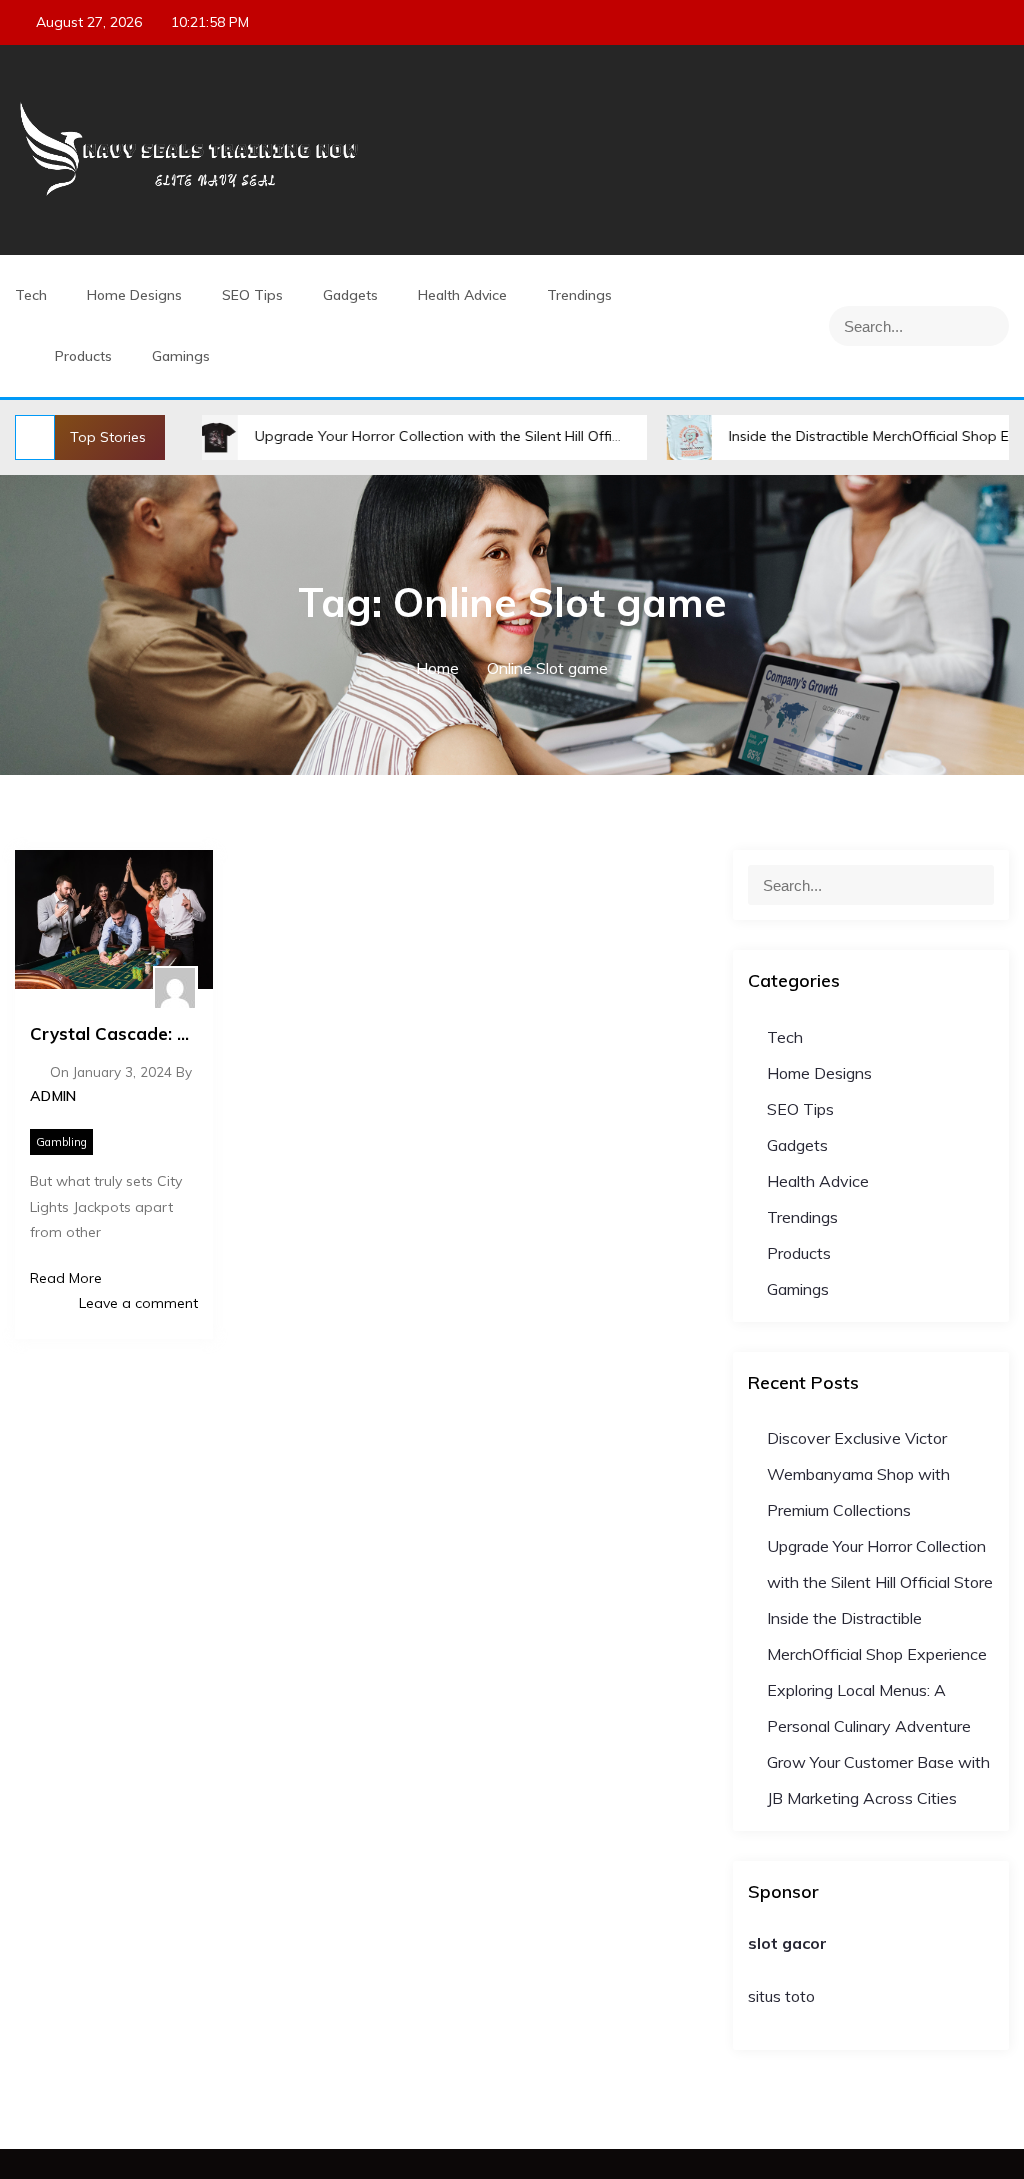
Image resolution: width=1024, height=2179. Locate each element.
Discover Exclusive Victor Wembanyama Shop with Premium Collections (858, 1474)
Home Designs (134, 295)
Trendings (579, 295)
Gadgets (350, 295)
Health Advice (462, 295)
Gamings (181, 356)
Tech (31, 295)
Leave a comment (136, 1303)
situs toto (781, 1996)
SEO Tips (252, 295)
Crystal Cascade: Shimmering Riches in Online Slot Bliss (114, 1033)
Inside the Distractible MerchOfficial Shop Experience (849, 436)
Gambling (61, 1142)
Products (83, 356)
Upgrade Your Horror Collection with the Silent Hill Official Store (414, 436)
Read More (66, 1278)
